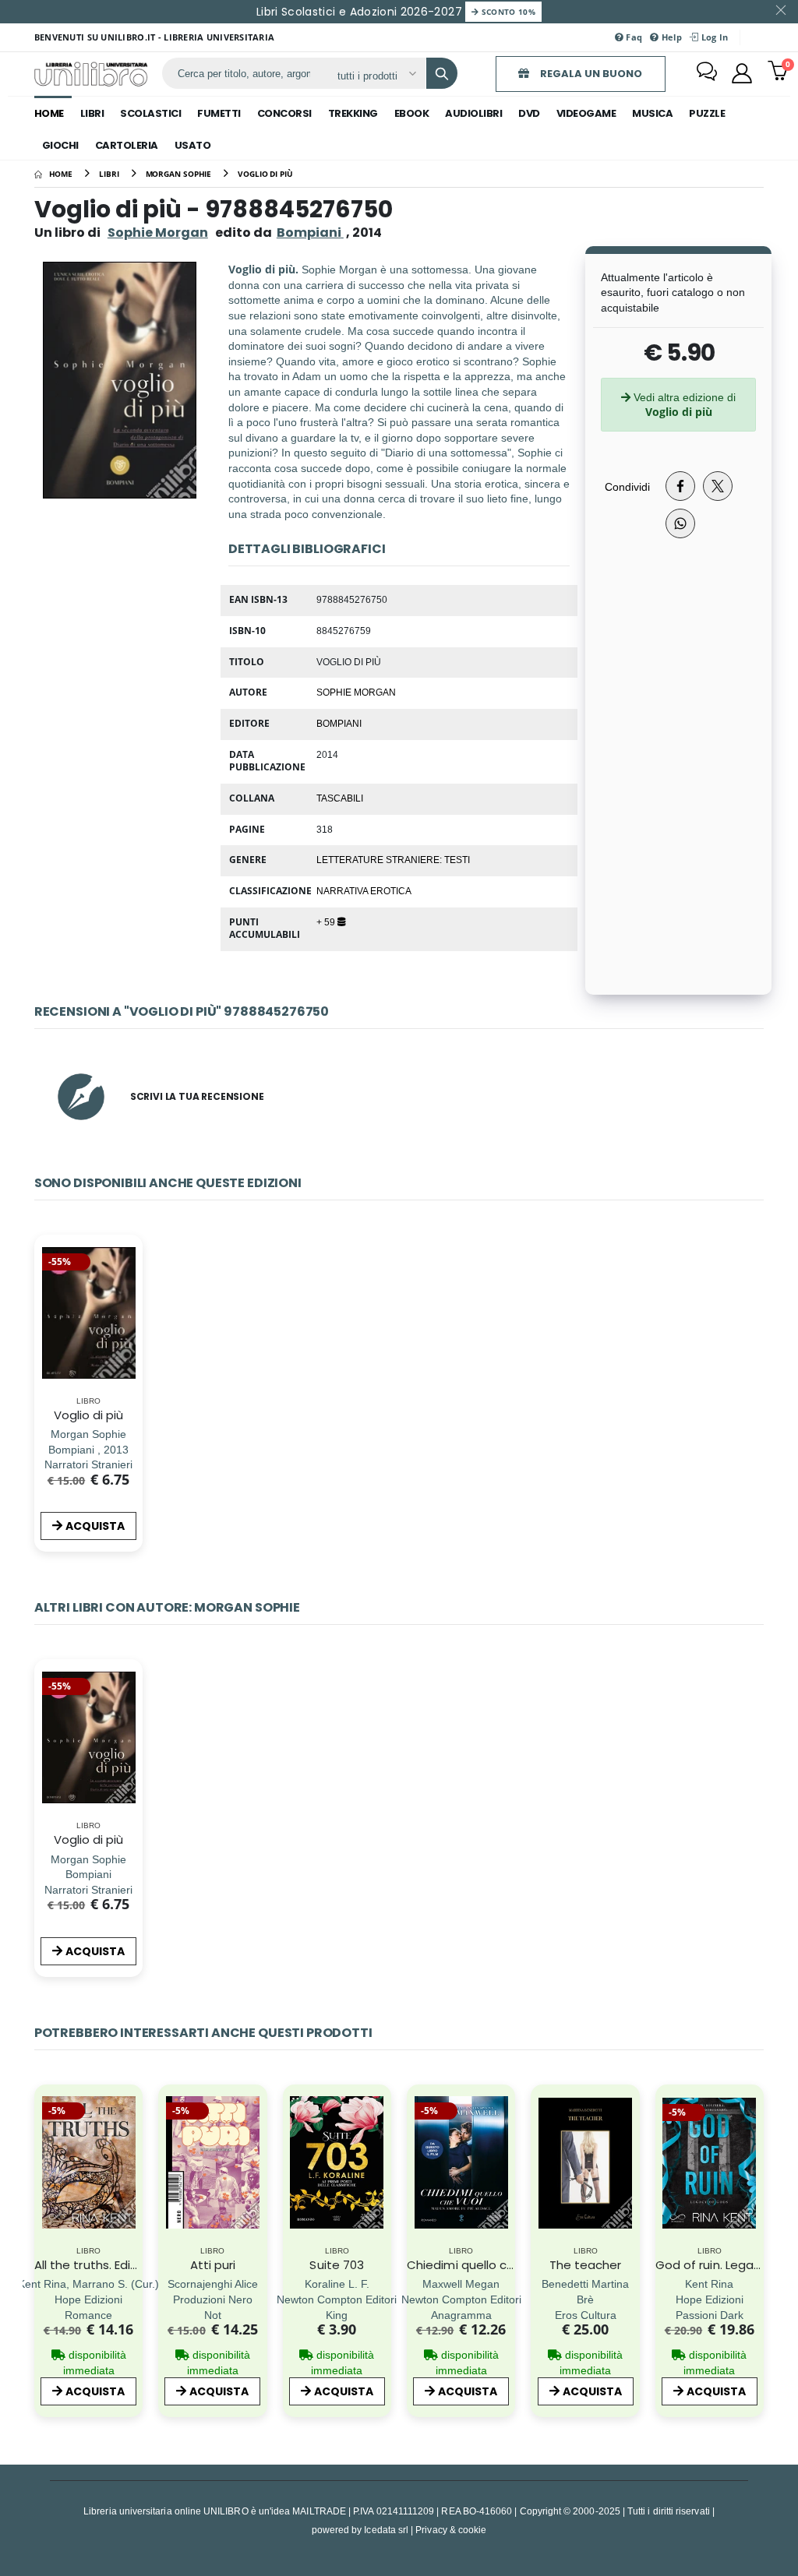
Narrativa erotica (364, 890)
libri (92, 113)
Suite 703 (337, 2265)
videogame (586, 113)
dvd (529, 113)
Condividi (627, 486)
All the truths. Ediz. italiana (110, 2265)
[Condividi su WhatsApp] (680, 523)
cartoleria (127, 145)
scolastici (150, 113)
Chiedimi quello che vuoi (478, 2265)
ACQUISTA (95, 1526)
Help (671, 37)
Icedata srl (386, 2530)
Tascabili (340, 798)
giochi (60, 145)
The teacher (586, 2265)
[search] (442, 73)
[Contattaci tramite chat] (707, 73)
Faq (633, 37)
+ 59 (327, 922)
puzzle (707, 113)
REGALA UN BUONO (590, 74)
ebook (412, 113)
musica (652, 113)
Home (49, 113)
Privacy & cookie (451, 2530)
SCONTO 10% (507, 12)
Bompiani (339, 723)
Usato (193, 145)
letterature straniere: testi (393, 859)
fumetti (219, 113)
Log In (713, 37)
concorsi (284, 113)
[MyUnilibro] (742, 73)
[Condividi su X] (718, 486)
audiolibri (473, 113)
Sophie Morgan (158, 233)
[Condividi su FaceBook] (680, 486)
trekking (353, 113)
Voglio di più (89, 1415)
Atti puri (213, 2265)
